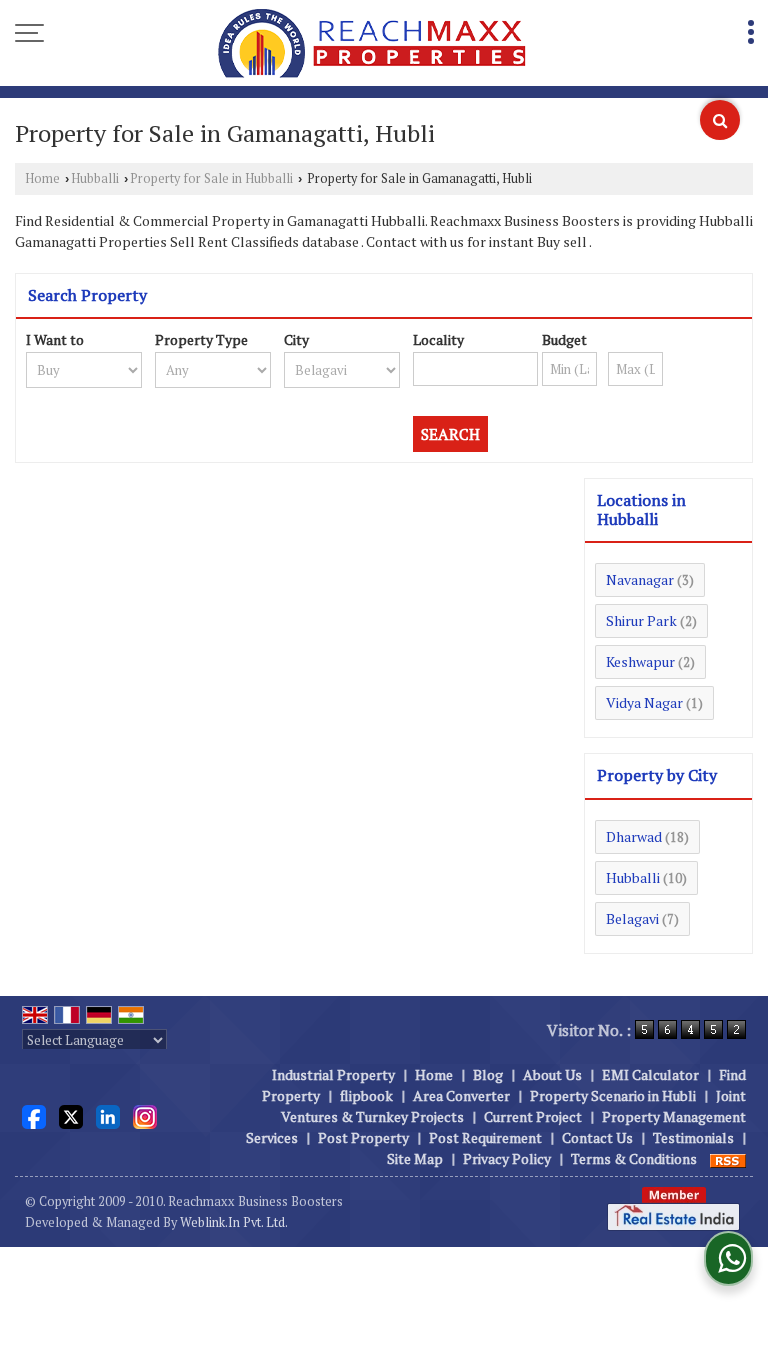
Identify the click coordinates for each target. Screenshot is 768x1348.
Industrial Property (333, 1074)
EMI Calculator (650, 1074)
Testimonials (693, 1137)
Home (42, 178)
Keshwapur (640, 661)
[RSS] (728, 1158)
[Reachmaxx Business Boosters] (372, 45)
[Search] (720, 120)
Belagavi (632, 918)
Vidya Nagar (644, 702)
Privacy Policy (507, 1158)
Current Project (533, 1116)
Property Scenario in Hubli (613, 1095)
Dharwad (634, 836)
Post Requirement (485, 1137)
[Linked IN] (108, 1114)
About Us (552, 1074)
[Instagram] (145, 1114)
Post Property (363, 1137)
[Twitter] (71, 1114)
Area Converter (461, 1095)
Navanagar (640, 579)
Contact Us (597, 1137)
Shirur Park (641, 620)
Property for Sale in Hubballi (211, 178)
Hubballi (95, 178)
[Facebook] (34, 1114)
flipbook (366, 1095)
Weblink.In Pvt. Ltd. (234, 1222)
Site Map (415, 1158)
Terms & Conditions (634, 1158)
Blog (488, 1074)
